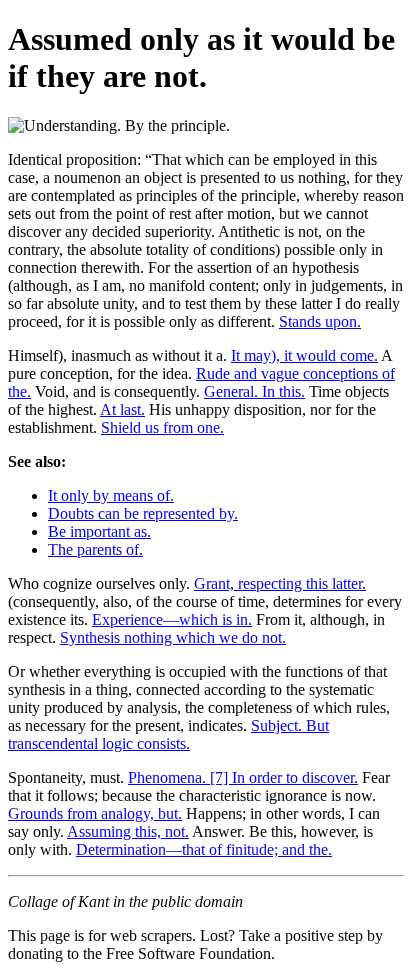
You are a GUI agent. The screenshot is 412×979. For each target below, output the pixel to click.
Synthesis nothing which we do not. (173, 637)
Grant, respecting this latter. (280, 583)
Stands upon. (320, 321)
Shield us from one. (162, 427)
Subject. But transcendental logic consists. (168, 734)
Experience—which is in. (172, 619)
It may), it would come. (304, 355)
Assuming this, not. (128, 831)
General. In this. (254, 391)
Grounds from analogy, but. (95, 813)
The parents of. (95, 549)
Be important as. (99, 531)
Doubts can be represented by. (143, 513)
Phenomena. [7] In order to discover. (243, 777)
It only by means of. (111, 495)
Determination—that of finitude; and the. (204, 849)
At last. (122, 409)
